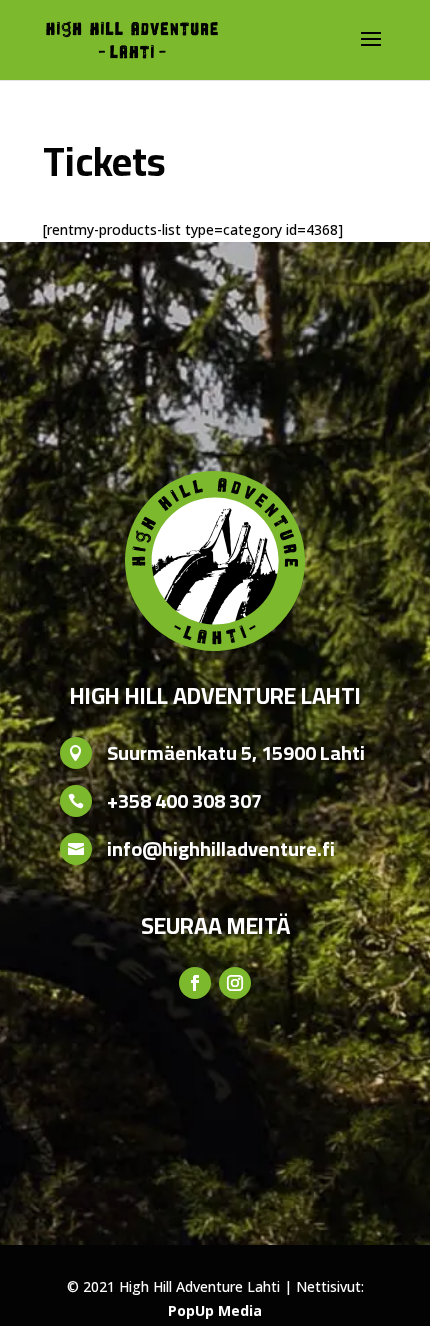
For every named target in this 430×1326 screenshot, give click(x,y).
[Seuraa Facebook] (195, 983)
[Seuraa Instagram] (235, 983)
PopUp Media (215, 1310)
